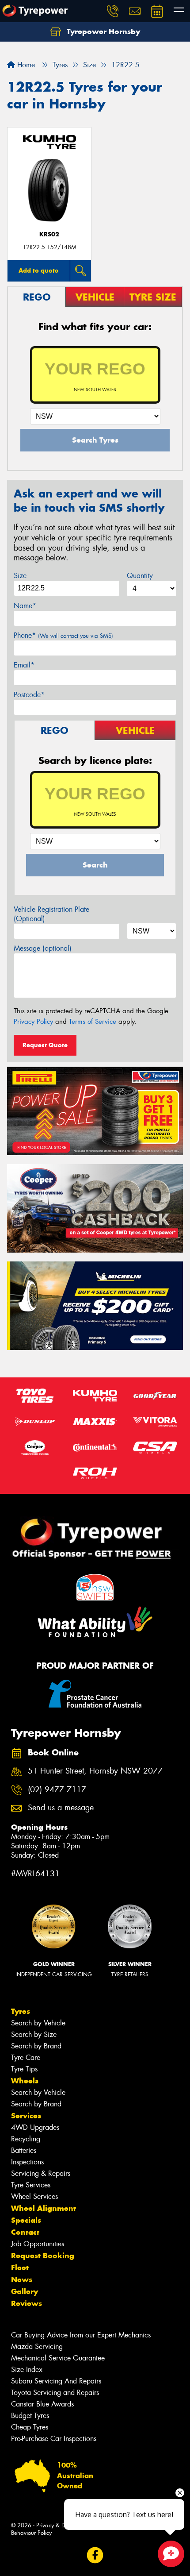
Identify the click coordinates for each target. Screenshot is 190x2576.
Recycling (26, 2139)
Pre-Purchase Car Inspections (54, 2439)
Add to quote (38, 270)
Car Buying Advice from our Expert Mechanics (81, 2335)
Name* (25, 606)
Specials (26, 2220)
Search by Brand (36, 2046)
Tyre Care (26, 2057)
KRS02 (49, 234)
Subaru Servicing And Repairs (56, 2381)
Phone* (63, 635)
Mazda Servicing (37, 2347)
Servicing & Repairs (41, 2173)
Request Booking (43, 2256)
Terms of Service (93, 1022)
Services (26, 2116)
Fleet (20, 2267)
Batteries (24, 2150)
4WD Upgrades (35, 2127)
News (22, 2279)
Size (20, 576)
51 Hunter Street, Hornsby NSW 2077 (95, 1771)
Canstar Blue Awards (42, 2404)
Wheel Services (34, 2196)
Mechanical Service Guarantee (58, 2358)
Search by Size (34, 2034)
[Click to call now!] (113, 11)
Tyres (21, 2011)
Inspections (27, 2162)
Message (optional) (43, 948)
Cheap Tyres (30, 2427)
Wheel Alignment (44, 2208)
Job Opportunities (38, 2244)
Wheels (25, 2081)
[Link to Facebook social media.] (95, 2555)
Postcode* (29, 695)
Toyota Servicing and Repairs (55, 2393)
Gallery (25, 2291)
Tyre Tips (24, 2069)
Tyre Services (31, 2185)
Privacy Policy (33, 1022)
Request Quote (45, 1045)
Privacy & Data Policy (63, 2525)
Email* (24, 665)
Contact (25, 2232)
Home (25, 65)
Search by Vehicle (38, 2023)
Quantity (140, 576)
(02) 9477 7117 (57, 1790)
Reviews (27, 2303)
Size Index (27, 2370)
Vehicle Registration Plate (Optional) (51, 914)
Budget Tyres (30, 2416)
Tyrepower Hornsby (102, 31)
